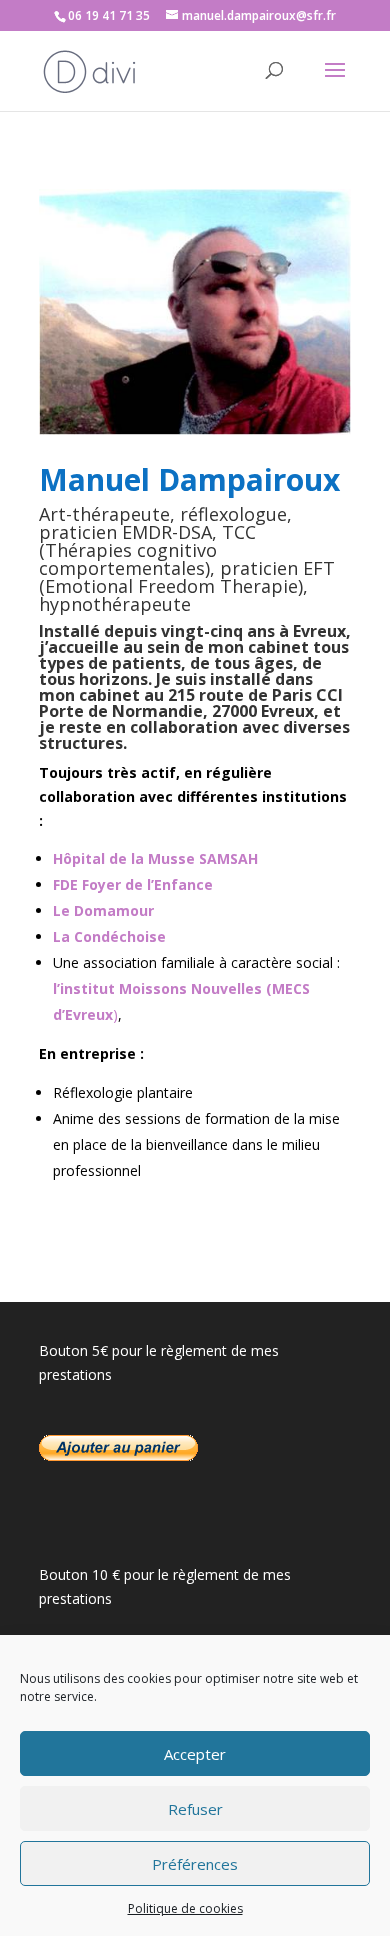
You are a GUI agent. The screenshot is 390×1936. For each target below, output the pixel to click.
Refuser (195, 1809)
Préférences (195, 1864)
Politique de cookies (185, 1908)
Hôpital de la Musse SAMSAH (155, 858)
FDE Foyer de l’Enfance (133, 884)
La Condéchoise (111, 936)
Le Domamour (103, 910)
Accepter (195, 1754)
